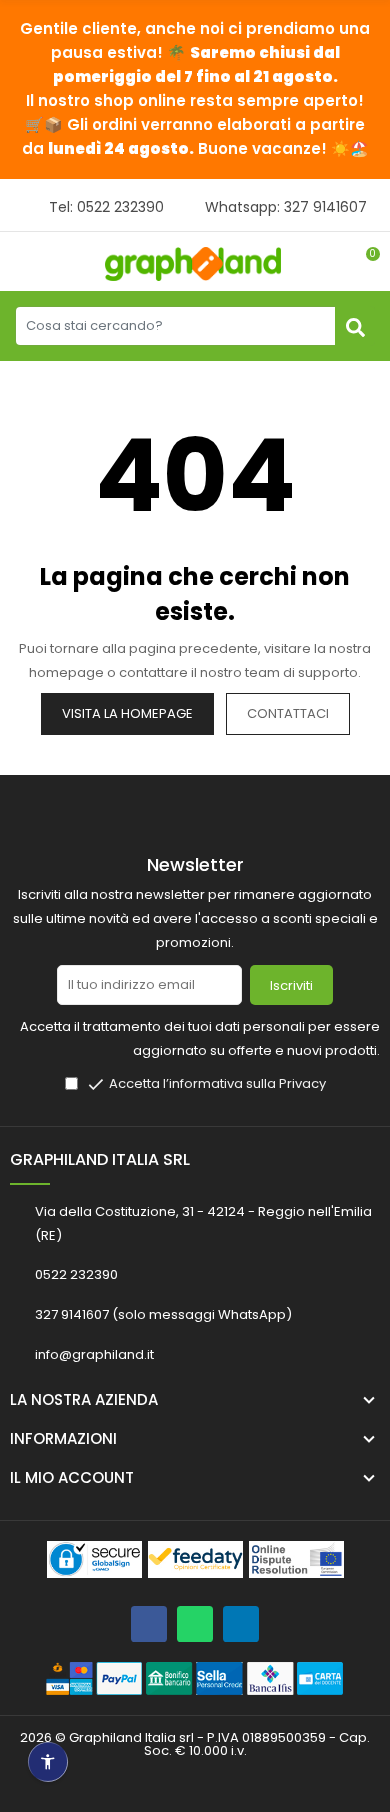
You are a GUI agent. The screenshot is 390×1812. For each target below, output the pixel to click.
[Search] (355, 326)
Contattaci (288, 713)
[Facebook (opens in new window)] (149, 1624)
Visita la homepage (127, 713)
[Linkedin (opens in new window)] (241, 1624)
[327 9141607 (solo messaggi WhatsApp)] (195, 1624)
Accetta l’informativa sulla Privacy (217, 1083)
